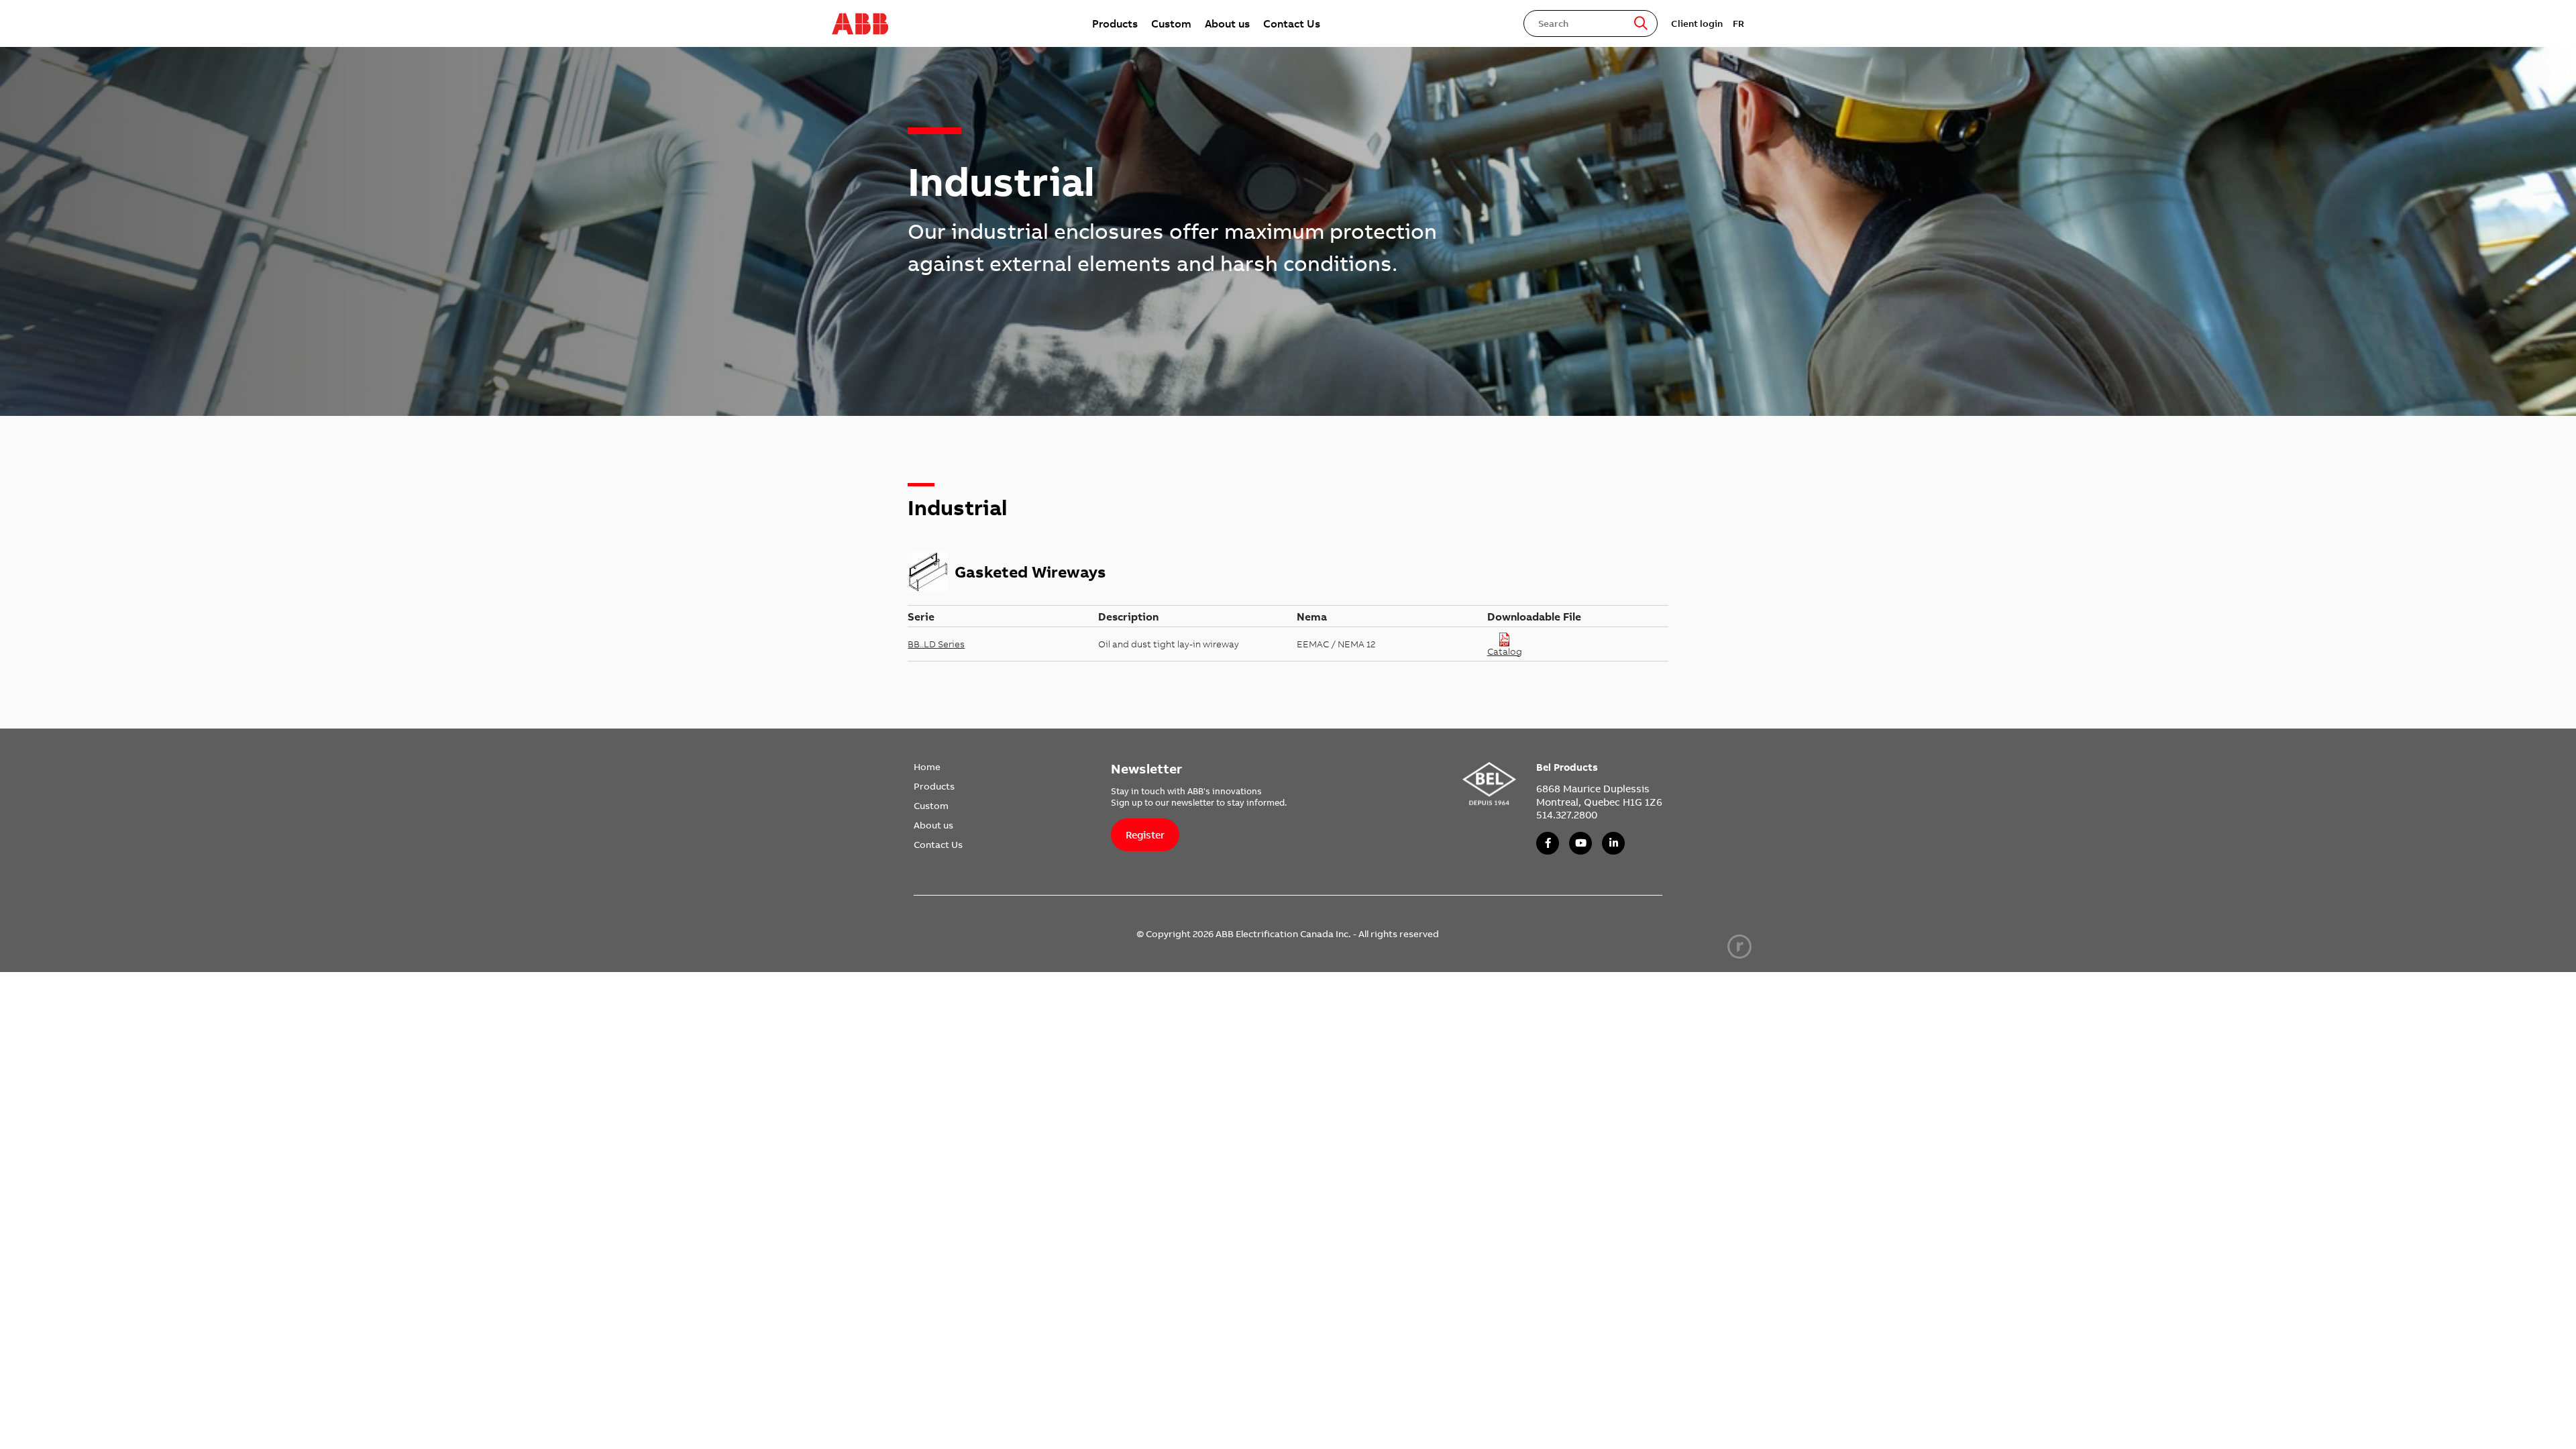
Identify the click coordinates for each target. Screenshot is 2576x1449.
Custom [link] (1171, 23)
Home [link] (927, 767)
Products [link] (1115, 23)
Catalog (1505, 651)
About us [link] (1227, 23)
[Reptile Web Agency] (1739, 947)
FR (1738, 23)
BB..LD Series (936, 644)
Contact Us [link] (1292, 23)
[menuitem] (1115, 23)
